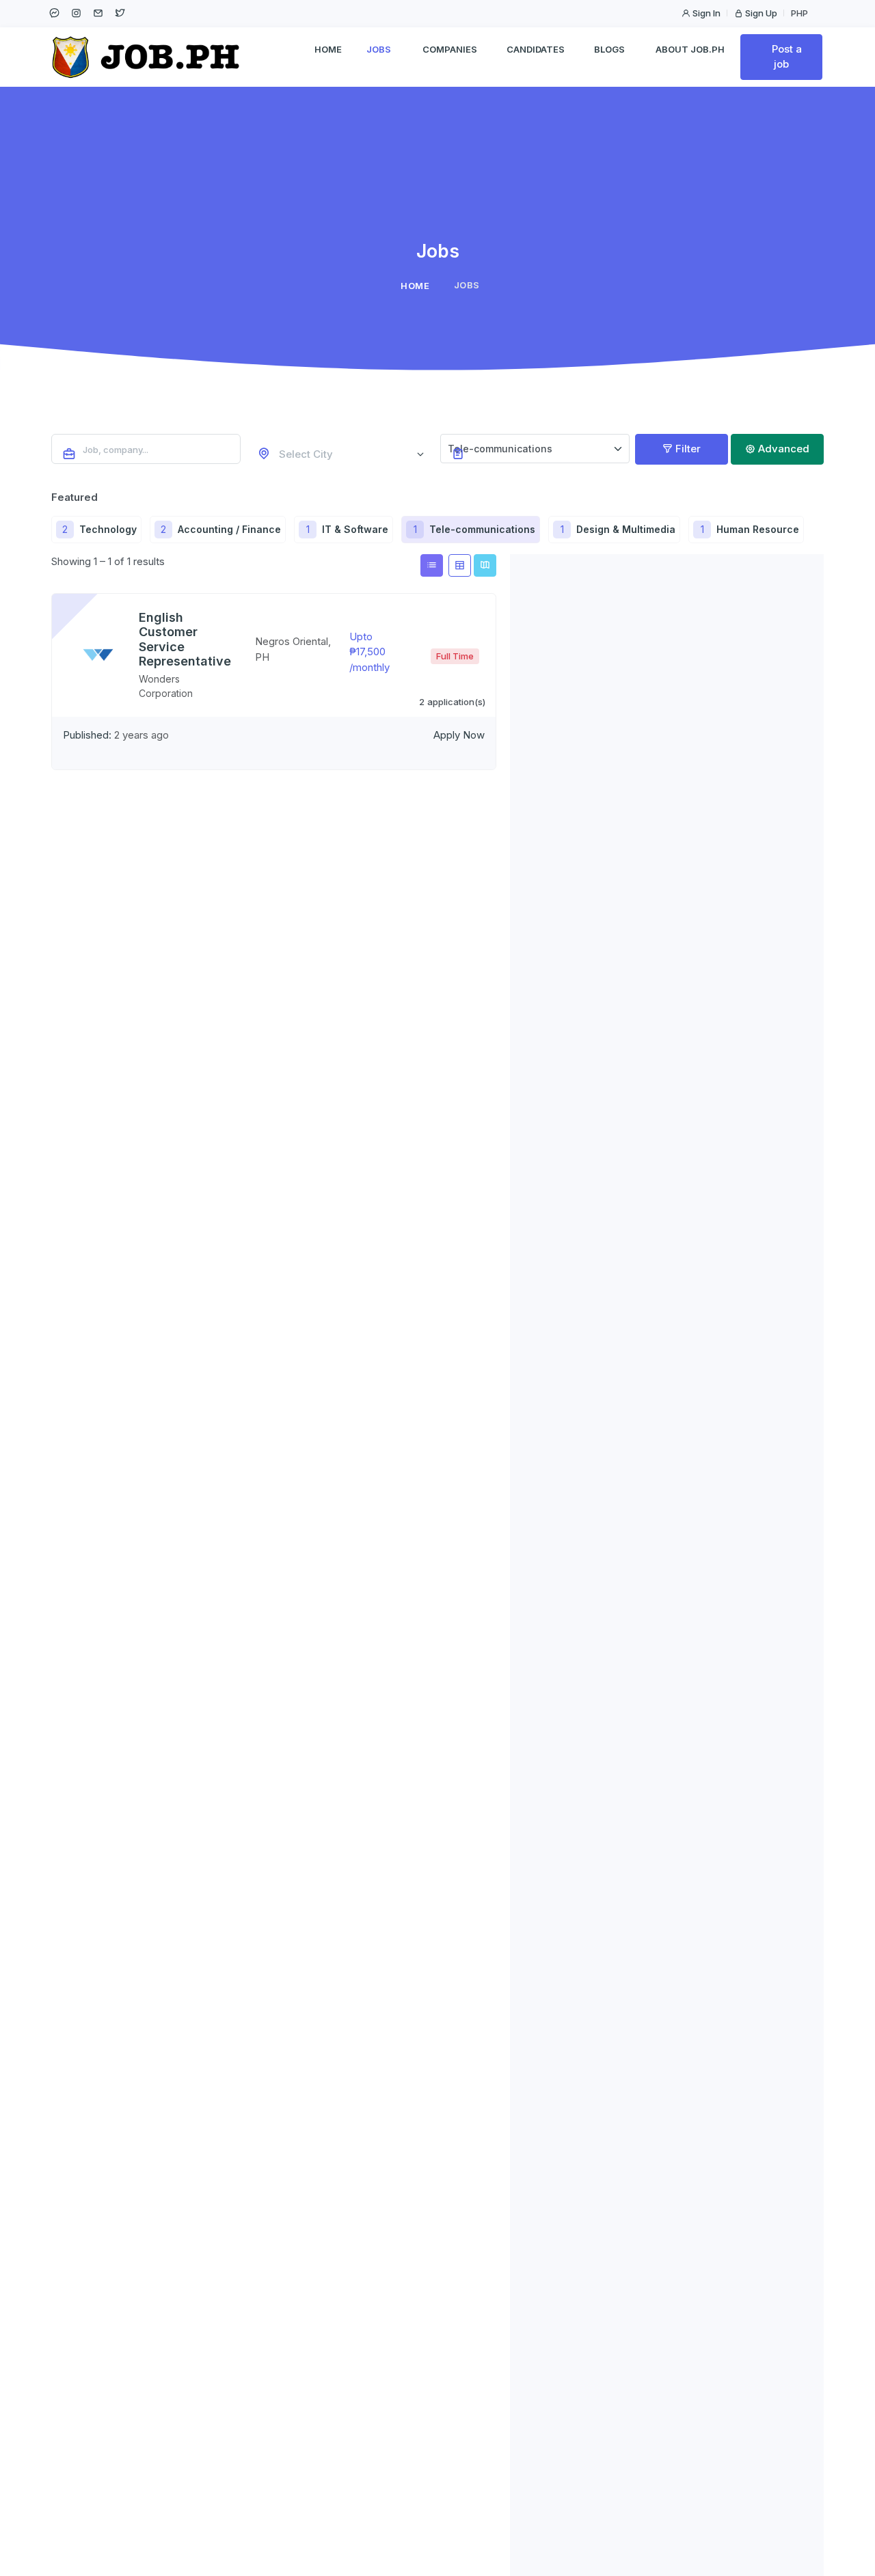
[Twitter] (120, 13)
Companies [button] (450, 49)
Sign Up (760, 13)
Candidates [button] (536, 49)
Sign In (705, 13)
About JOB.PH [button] (690, 49)
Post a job (785, 57)
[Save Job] (64, 606)
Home (328, 49)
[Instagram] (76, 13)
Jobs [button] (379, 49)
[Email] (98, 13)
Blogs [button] (609, 49)
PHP (800, 13)
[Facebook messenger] (54, 13)
